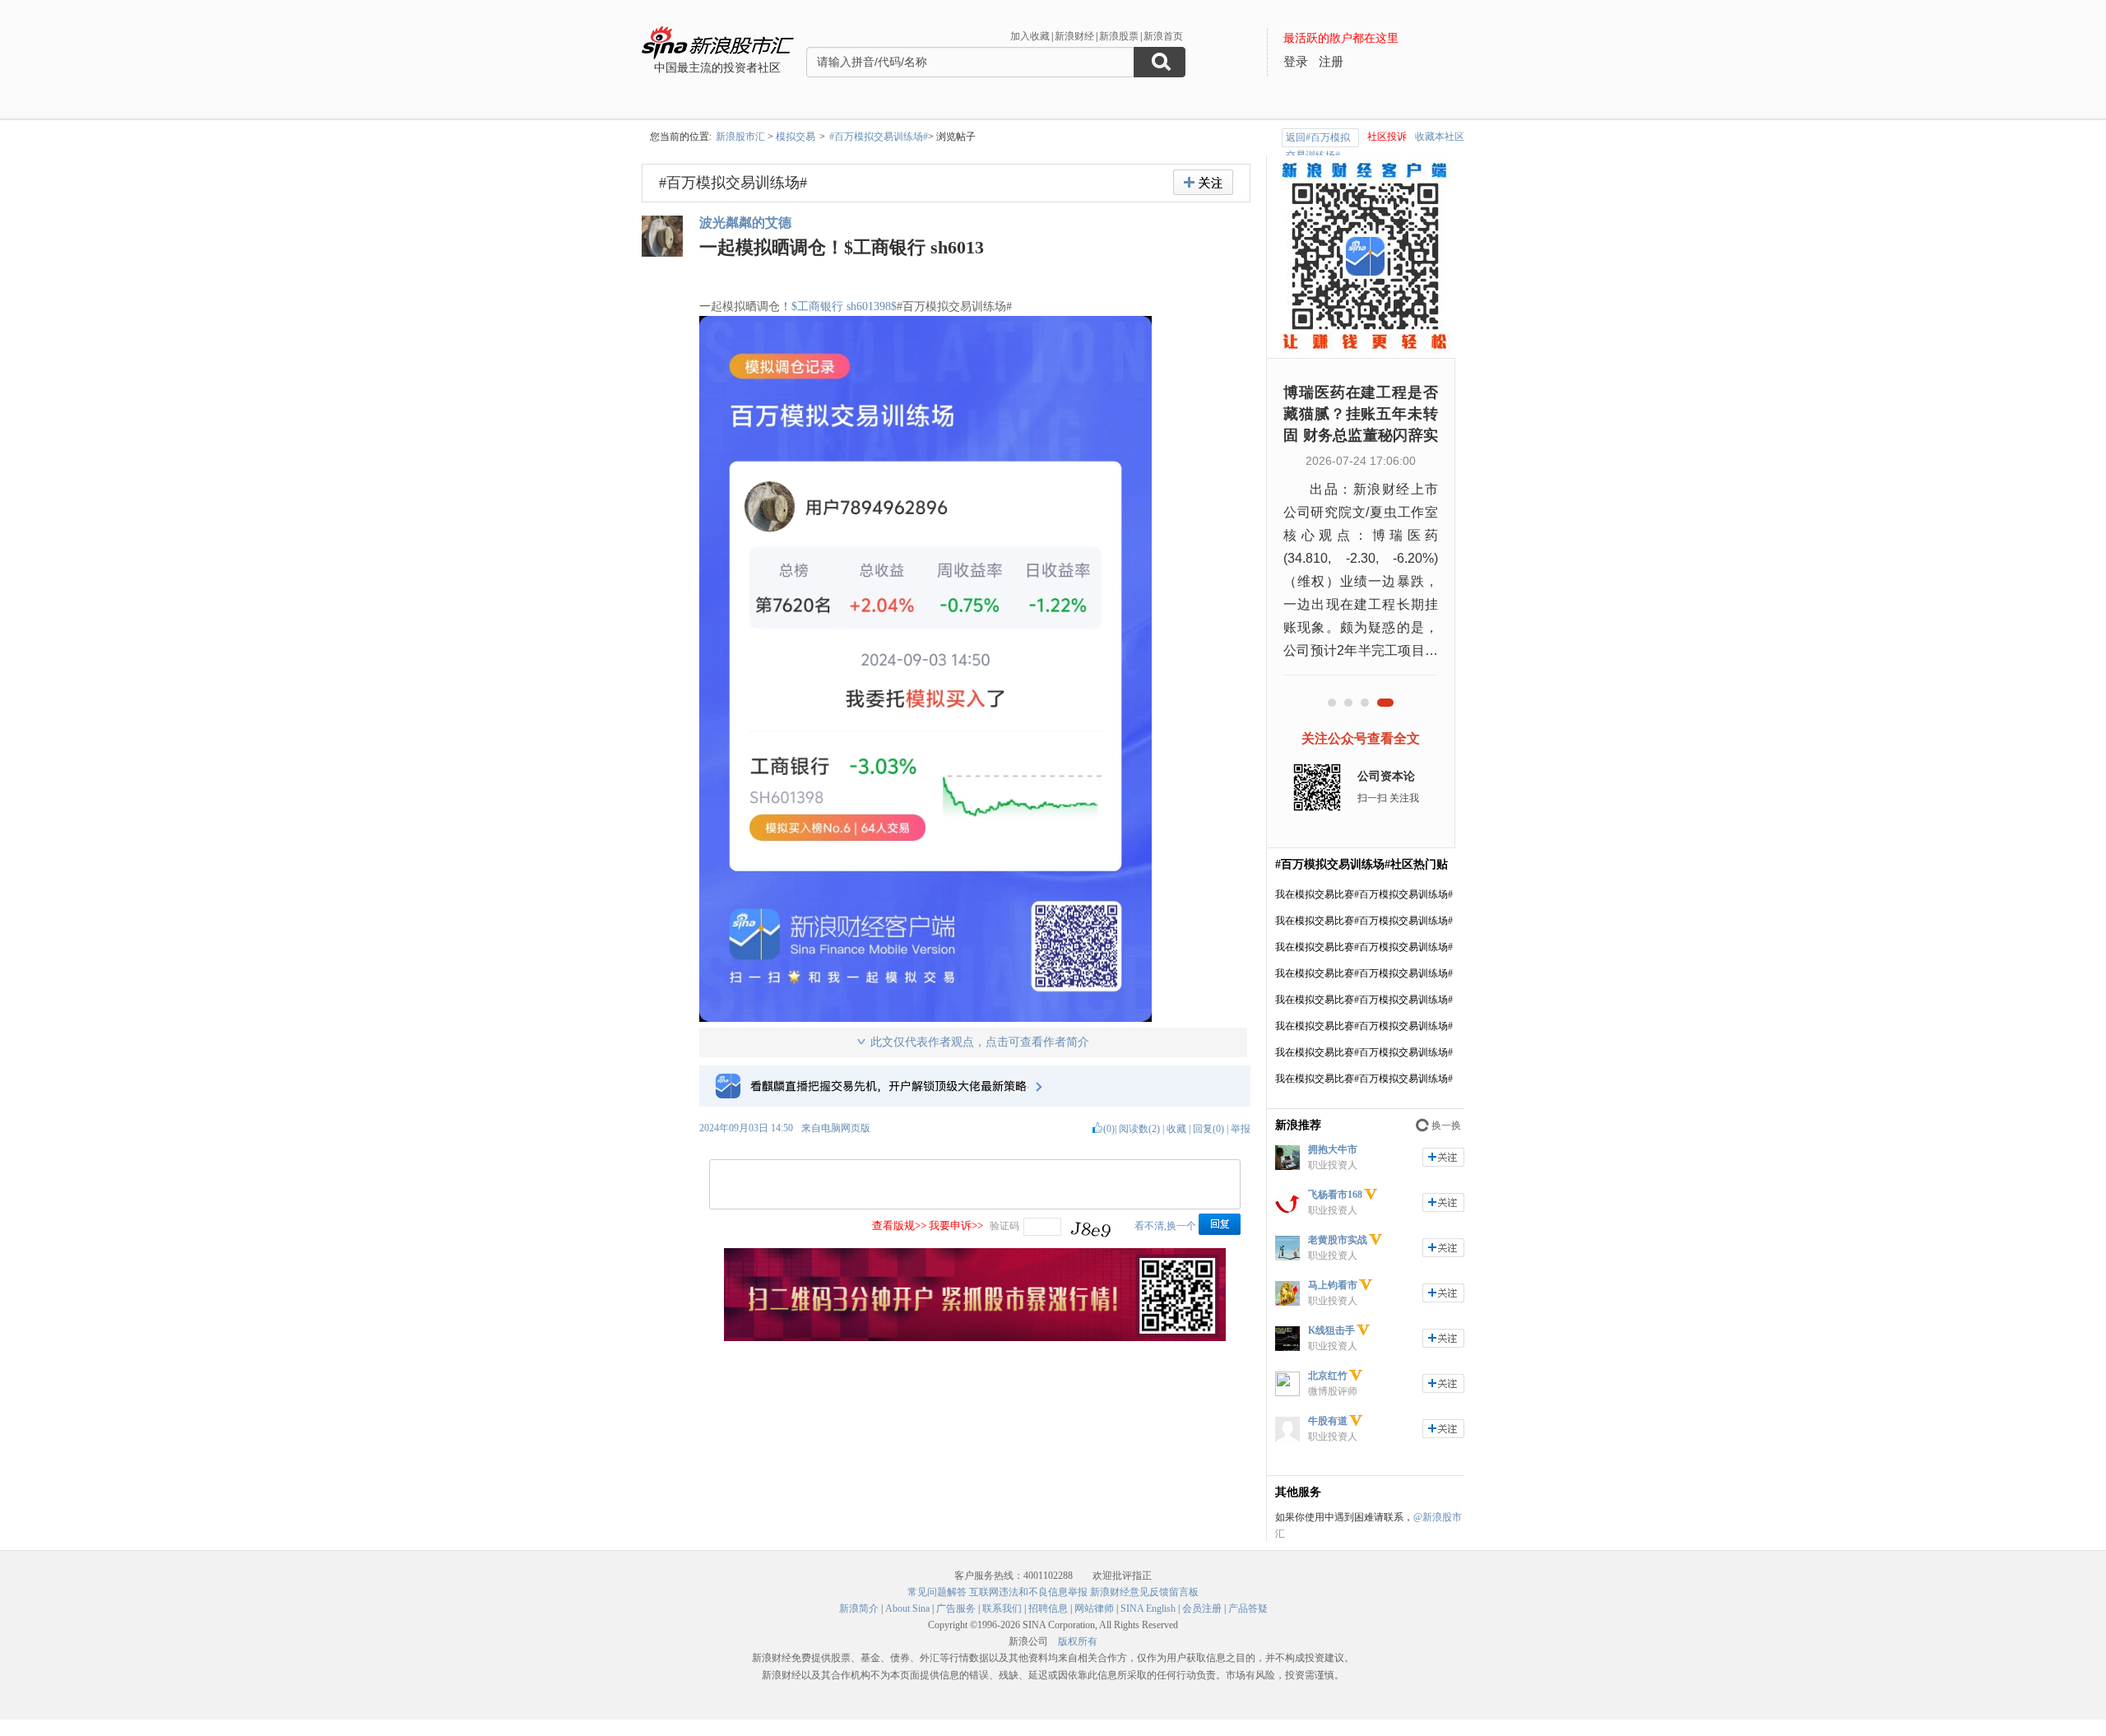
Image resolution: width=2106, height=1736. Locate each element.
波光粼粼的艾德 (745, 223)
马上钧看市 (1333, 1285)
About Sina (907, 1608)
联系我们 (1002, 1608)
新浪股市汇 (740, 137)
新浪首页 (1163, 36)
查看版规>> (899, 1225)
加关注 (1443, 1157)
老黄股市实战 (1338, 1240)
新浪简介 (859, 1608)
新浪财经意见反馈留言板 (1144, 1592)
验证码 (1004, 1226)
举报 (1241, 1129)
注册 (1331, 62)
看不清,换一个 (1165, 1226)
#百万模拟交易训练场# (879, 137)
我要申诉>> (956, 1225)
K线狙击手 (1331, 1330)
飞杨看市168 (1335, 1195)
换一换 (1446, 1126)
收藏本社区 (1440, 137)
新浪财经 (1074, 36)
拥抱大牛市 (1333, 1149)
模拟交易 (796, 137)
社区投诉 (1387, 137)
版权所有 (1078, 1641)
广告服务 (956, 1608)
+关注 (1203, 182)
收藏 (1176, 1129)
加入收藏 (1030, 36)
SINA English (1148, 1608)
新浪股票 (1119, 36)
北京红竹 (1328, 1376)
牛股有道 (1328, 1421)
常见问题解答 (937, 1592)
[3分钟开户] (975, 1338)
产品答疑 (1248, 1608)
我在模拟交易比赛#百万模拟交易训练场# (1364, 894)
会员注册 (1202, 1608)
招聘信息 (1048, 1608)
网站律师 (1094, 1608)
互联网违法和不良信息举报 (1028, 1592)
